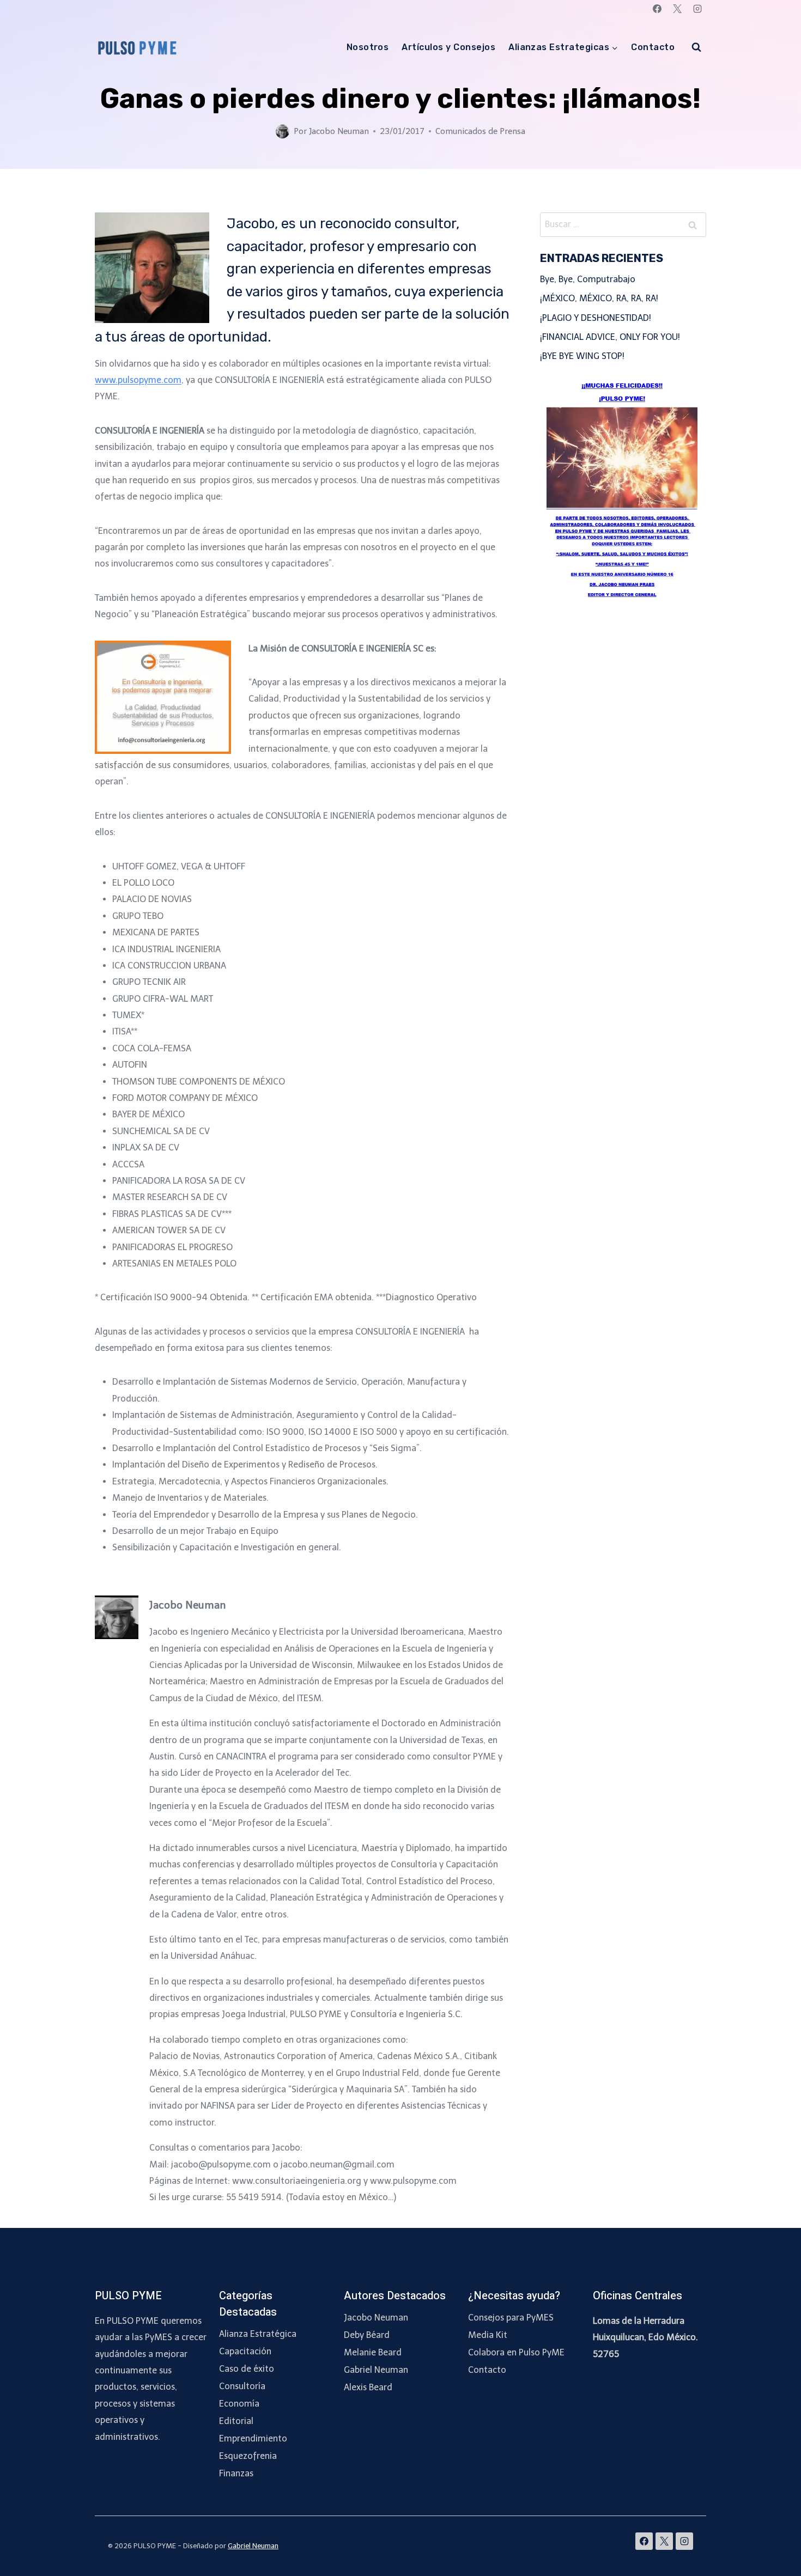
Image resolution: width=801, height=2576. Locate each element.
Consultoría (242, 2386)
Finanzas (236, 2473)
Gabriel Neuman (376, 2370)
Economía (239, 2404)
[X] (677, 9)
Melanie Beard (373, 2352)
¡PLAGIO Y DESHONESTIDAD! (596, 318)
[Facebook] (657, 9)
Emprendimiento (253, 2438)
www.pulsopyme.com (138, 380)
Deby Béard (367, 2335)
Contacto (653, 47)
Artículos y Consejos (448, 47)
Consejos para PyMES (511, 2318)
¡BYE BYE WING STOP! (582, 356)
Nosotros (368, 47)
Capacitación (245, 2351)
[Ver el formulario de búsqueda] (696, 47)
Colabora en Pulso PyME (516, 2352)
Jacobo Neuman (339, 131)
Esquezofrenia (248, 2456)
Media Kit (488, 2335)
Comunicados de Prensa (480, 131)
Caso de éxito (247, 2369)
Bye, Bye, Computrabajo (588, 279)
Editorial (236, 2421)
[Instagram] (697, 9)
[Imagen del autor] (283, 132)
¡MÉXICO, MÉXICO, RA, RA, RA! (599, 298)
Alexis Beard (368, 2387)
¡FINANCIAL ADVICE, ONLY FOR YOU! (610, 337)
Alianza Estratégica (258, 2334)
